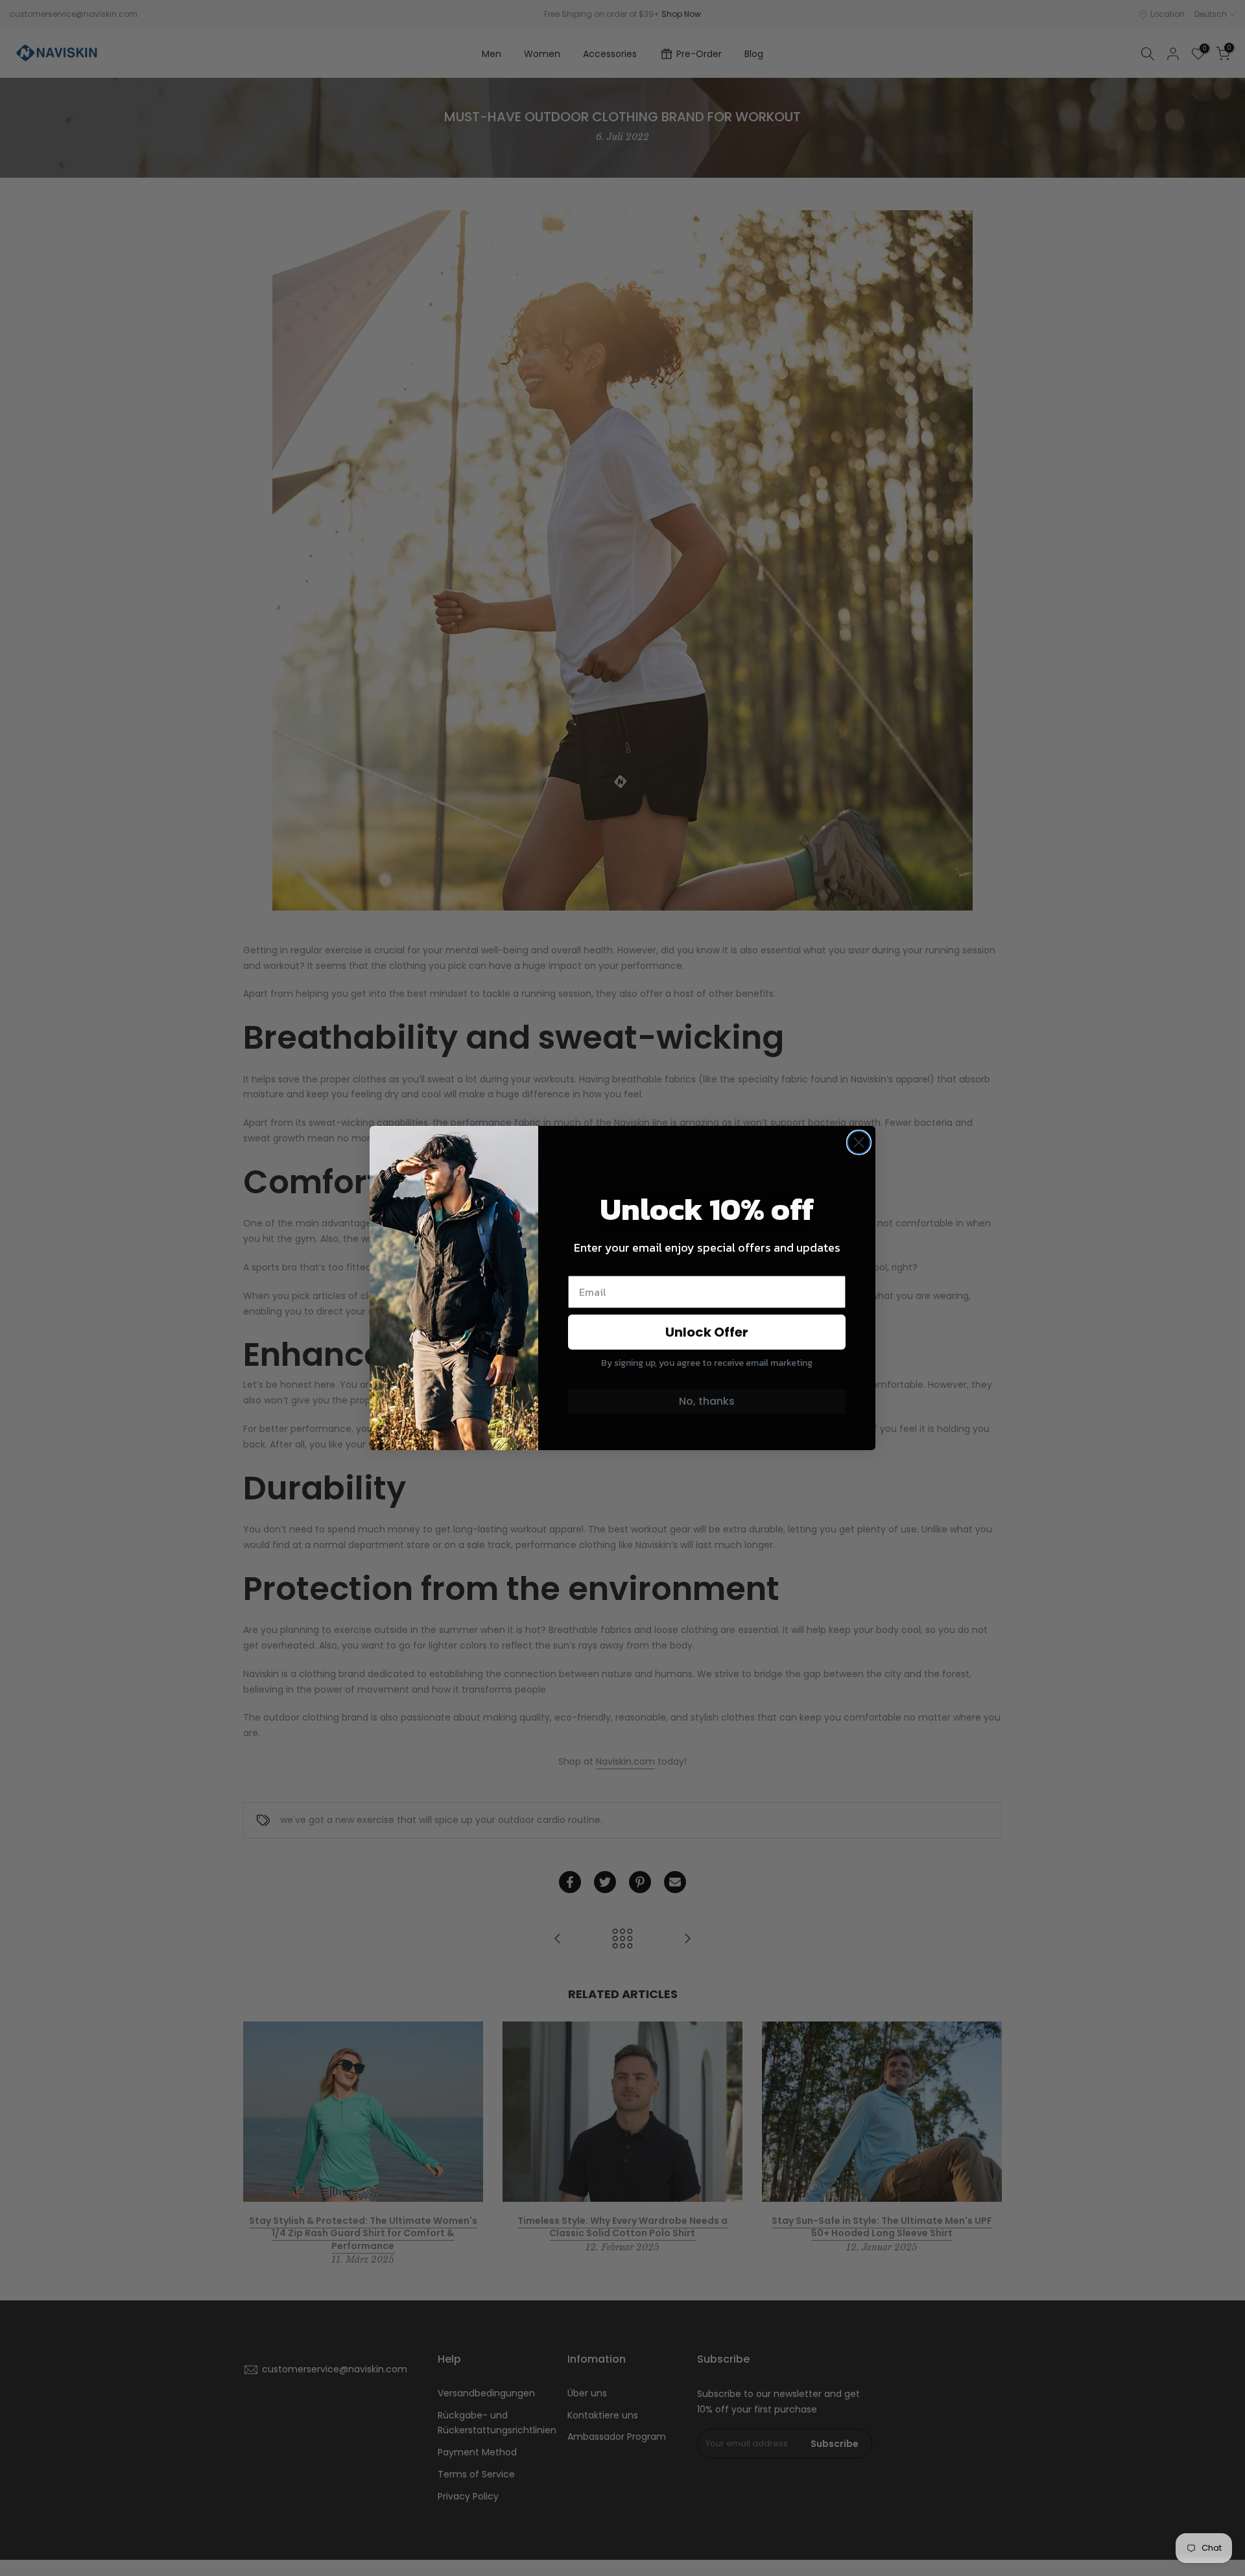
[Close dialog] (859, 1142)
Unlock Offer (707, 1332)
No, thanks (707, 1401)
